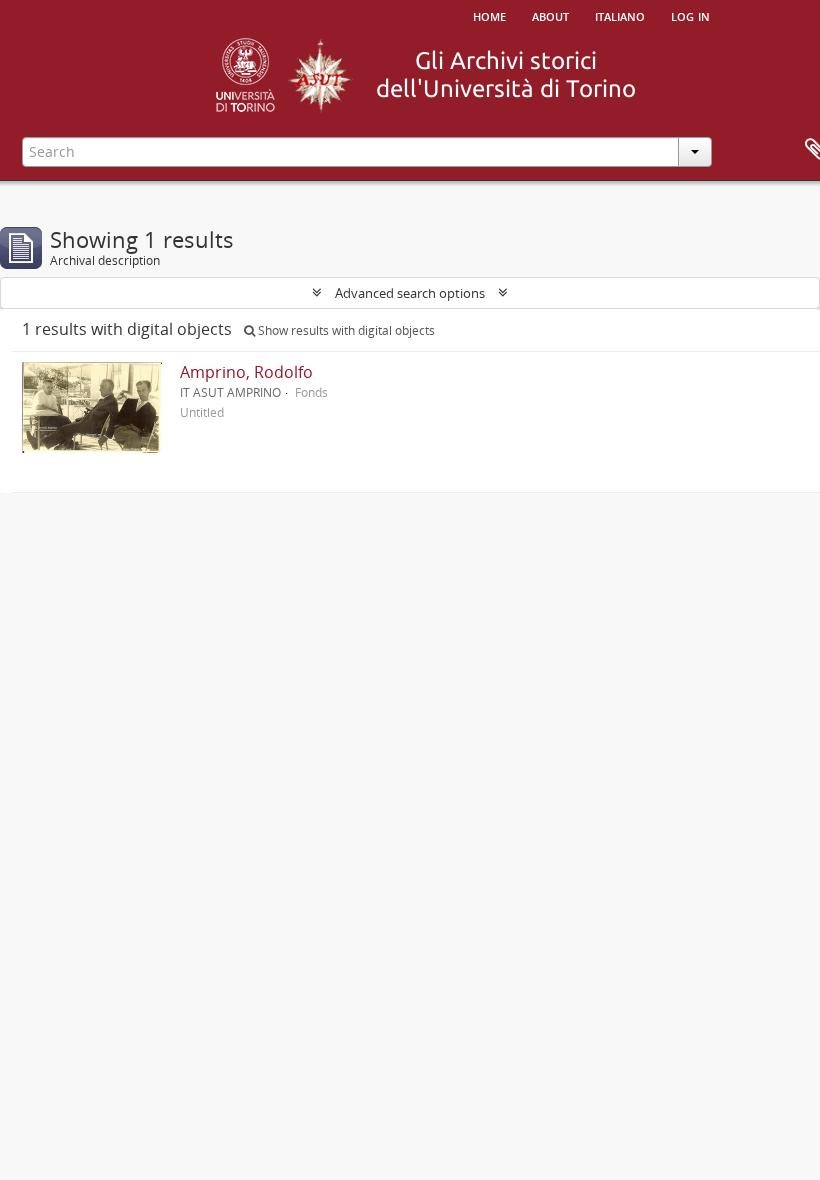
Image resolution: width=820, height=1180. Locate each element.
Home (489, 15)
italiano (620, 15)
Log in (690, 15)
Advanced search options (410, 293)
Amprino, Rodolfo (246, 372)
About (550, 15)
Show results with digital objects (345, 330)
